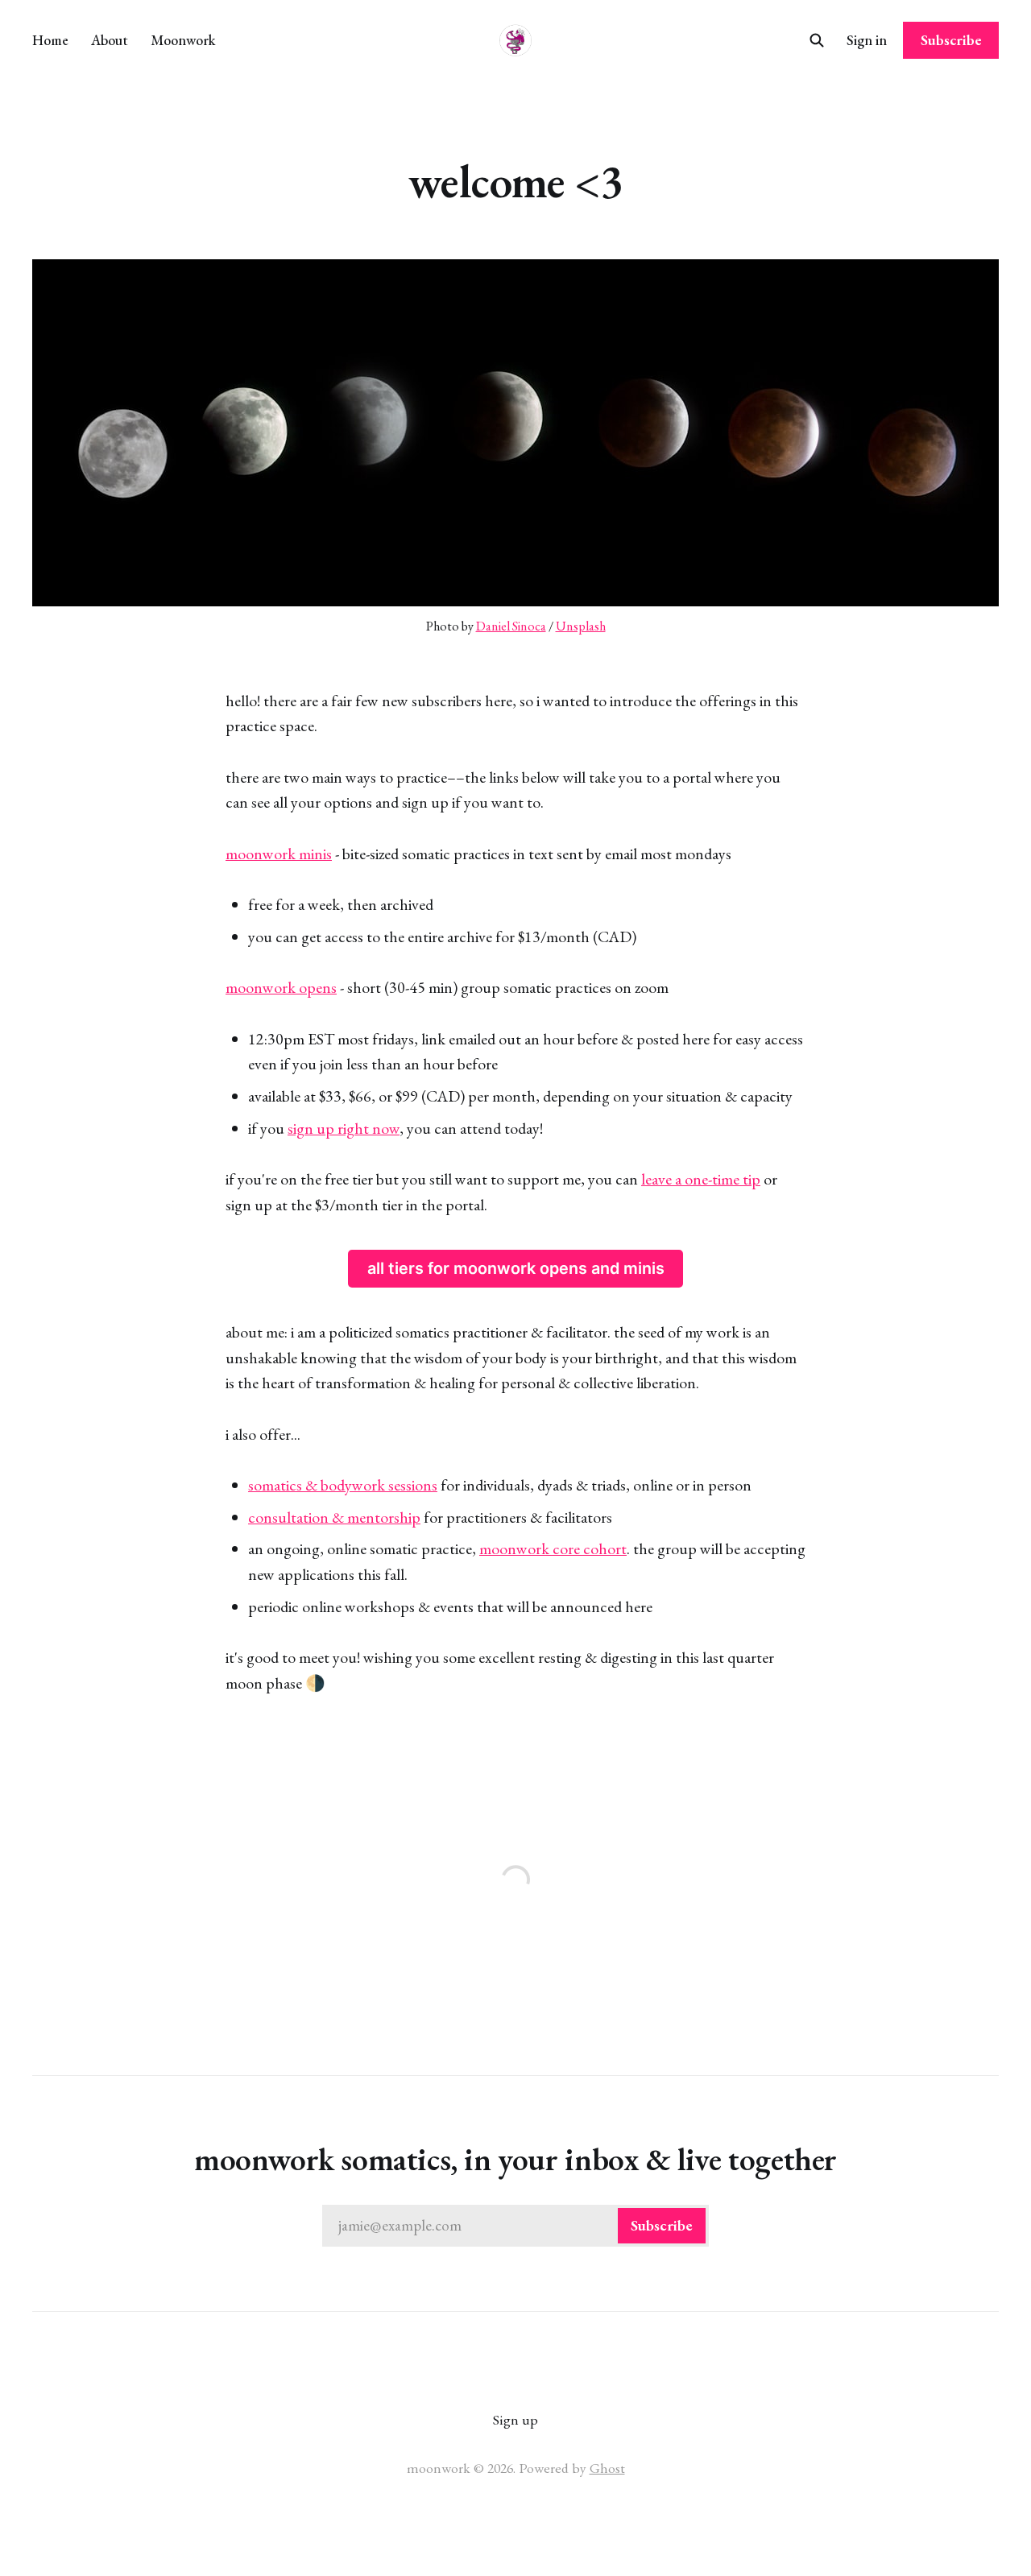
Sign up (515, 2419)
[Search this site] (817, 40)
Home (50, 40)
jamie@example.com (515, 2225)
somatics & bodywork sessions (343, 1485)
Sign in (867, 40)
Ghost (607, 2468)
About (110, 40)
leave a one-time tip (701, 1179)
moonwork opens (281, 987)
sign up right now (344, 1128)
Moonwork (183, 40)
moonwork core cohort (553, 1548)
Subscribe (951, 40)
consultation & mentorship (334, 1517)
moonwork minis (279, 854)
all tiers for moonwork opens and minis (516, 1268)
